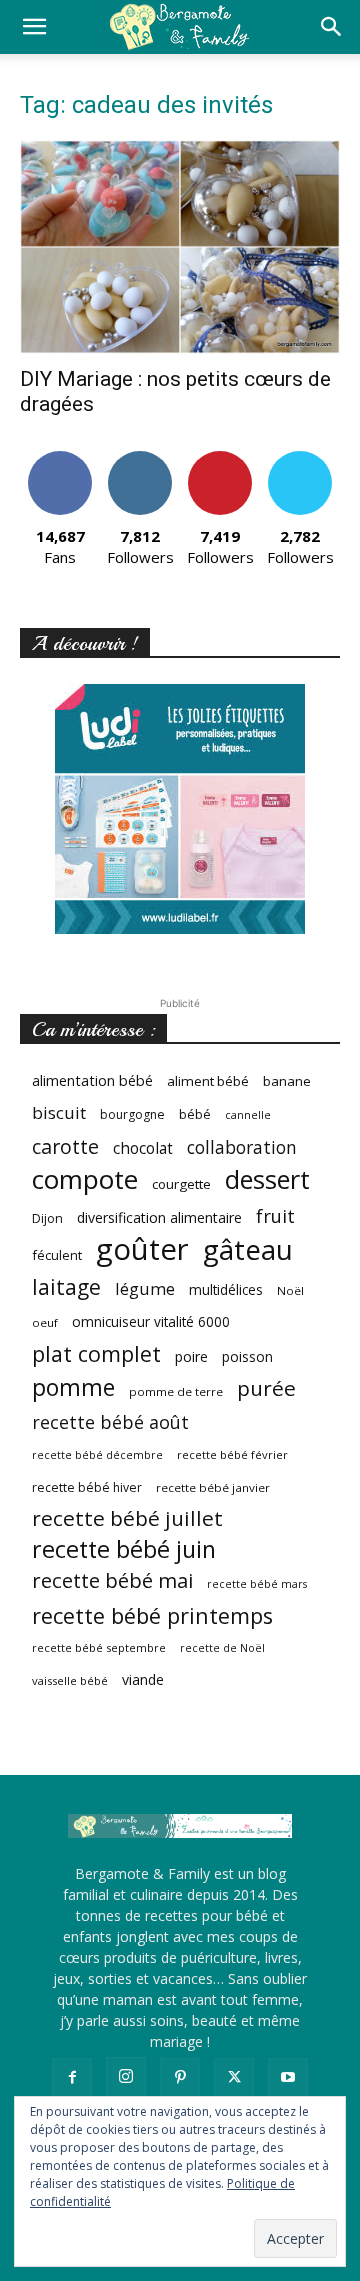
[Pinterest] (180, 2078)
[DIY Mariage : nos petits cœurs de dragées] (180, 247)
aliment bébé (208, 1081)
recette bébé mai (112, 1580)
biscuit (59, 1112)
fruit (275, 1215)
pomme (73, 1387)
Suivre (140, 458)
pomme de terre (176, 1391)
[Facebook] (72, 2078)
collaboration (242, 1147)
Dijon (47, 1218)
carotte (65, 1146)
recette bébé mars (257, 1584)
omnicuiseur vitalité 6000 (151, 1321)
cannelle (248, 1115)
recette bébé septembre (99, 1647)
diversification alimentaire (159, 1217)
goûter (142, 1249)
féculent (57, 1255)
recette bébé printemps (152, 1615)
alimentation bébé (92, 1080)
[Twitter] (234, 2078)
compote (85, 1179)
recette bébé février (232, 1454)
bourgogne (132, 1114)
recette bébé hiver (87, 1487)
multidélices (226, 1289)
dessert (267, 1179)
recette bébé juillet (127, 1518)
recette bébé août (110, 1422)
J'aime (60, 458)
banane (287, 1081)
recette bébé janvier (213, 1487)
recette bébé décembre (97, 1455)
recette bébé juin (124, 1549)
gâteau (248, 1249)
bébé (195, 1114)
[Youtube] (288, 2078)
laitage (66, 1286)
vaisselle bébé (70, 1680)
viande (143, 1679)
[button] (34, 27)
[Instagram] (126, 2077)
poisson (247, 1356)
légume (145, 1288)
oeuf (45, 1322)
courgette (181, 1184)
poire (191, 1356)
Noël (290, 1290)
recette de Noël (222, 1648)
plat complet (96, 1353)
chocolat (143, 1148)
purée (266, 1388)
